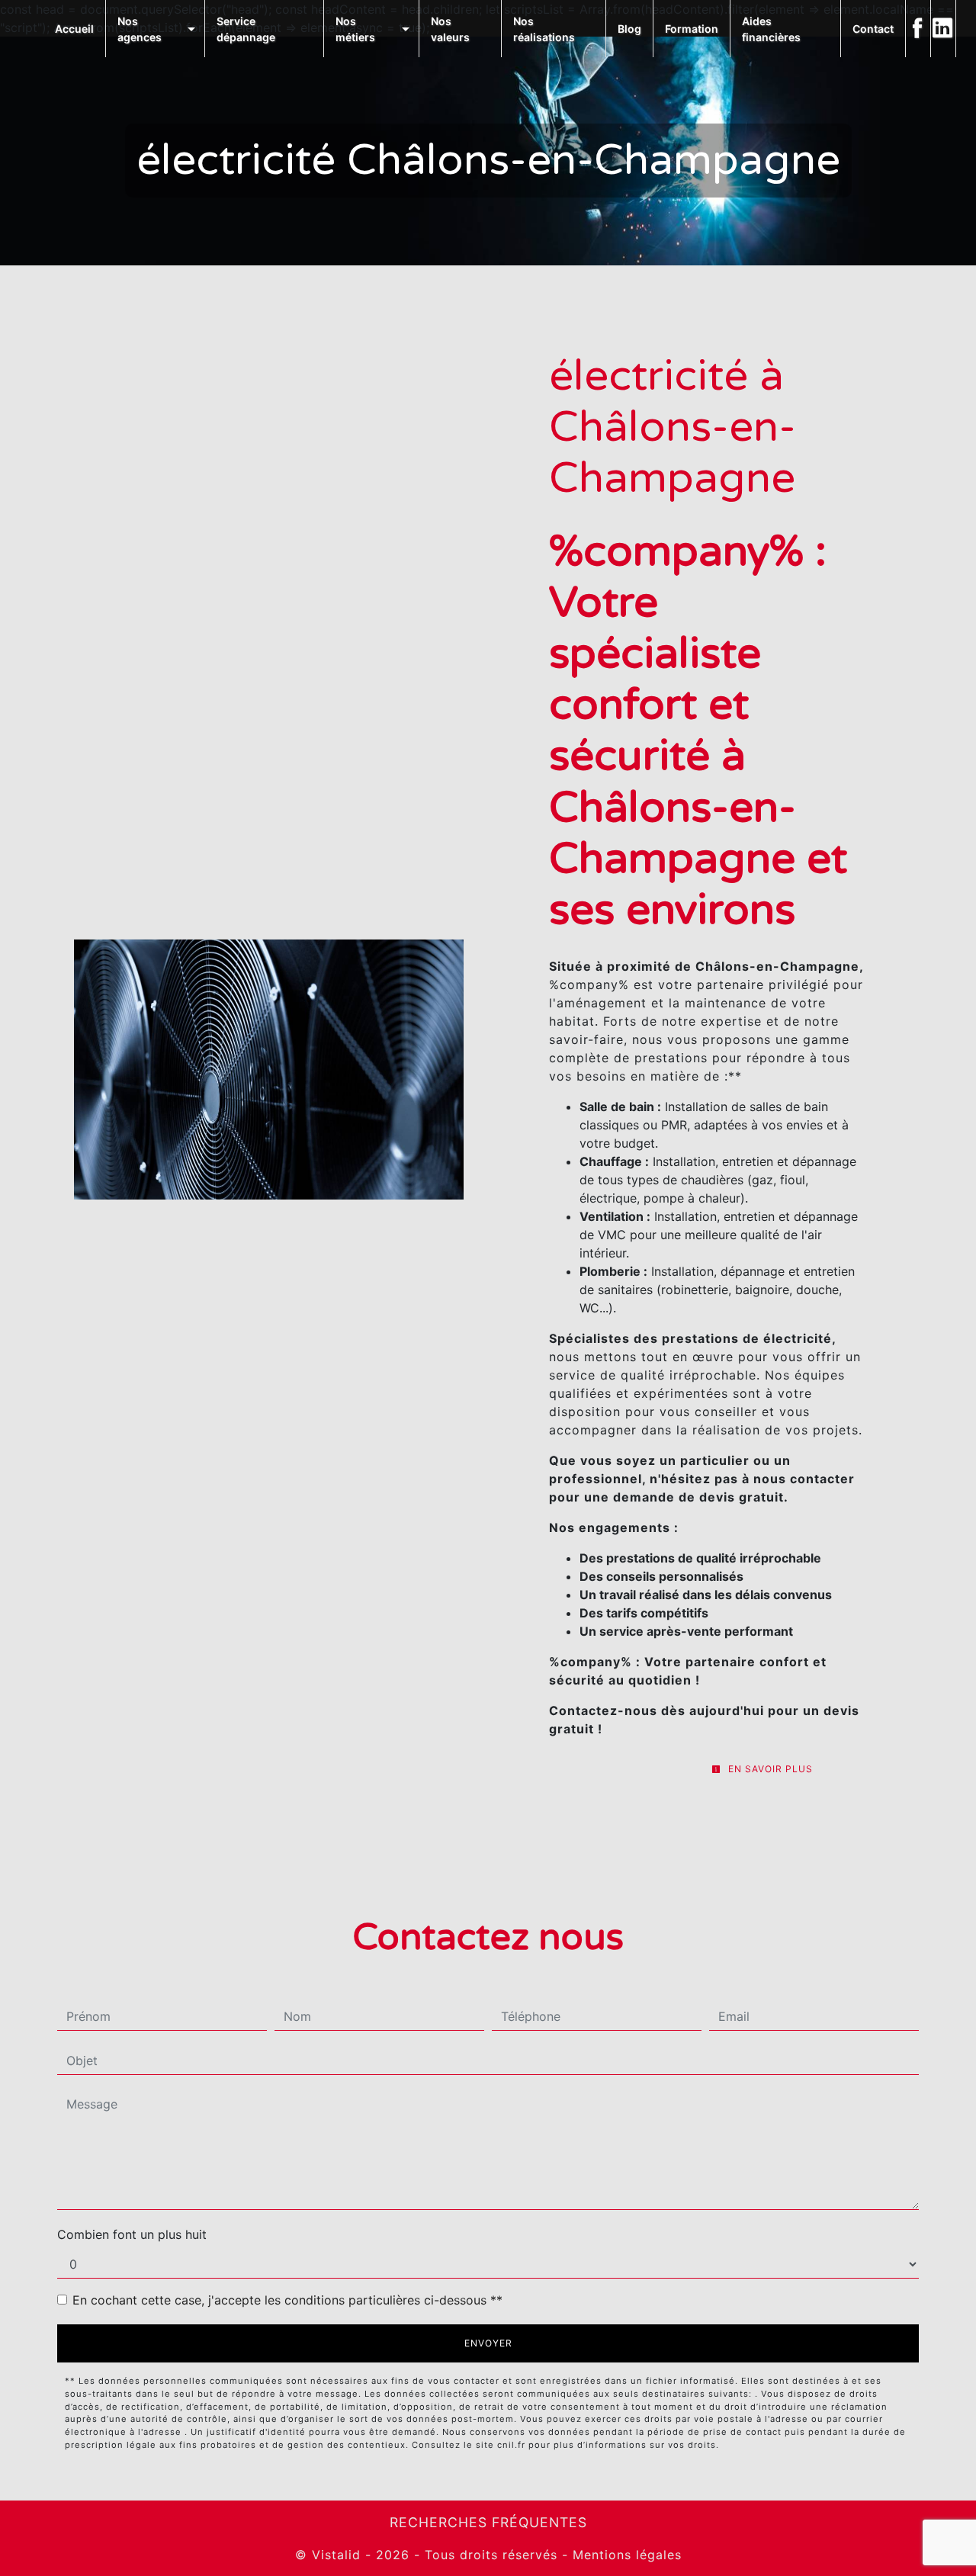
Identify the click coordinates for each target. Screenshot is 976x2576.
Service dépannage (246, 29)
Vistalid (336, 2555)
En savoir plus (769, 1769)
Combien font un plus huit (132, 2234)
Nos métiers (355, 29)
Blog (629, 29)
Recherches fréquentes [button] (488, 2522)
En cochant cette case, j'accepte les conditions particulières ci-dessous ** (287, 2300)
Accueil (74, 29)
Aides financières (771, 29)
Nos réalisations (544, 29)
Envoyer (488, 2343)
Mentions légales (625, 2555)
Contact (873, 29)
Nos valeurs (450, 29)
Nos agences (140, 29)
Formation (692, 29)
